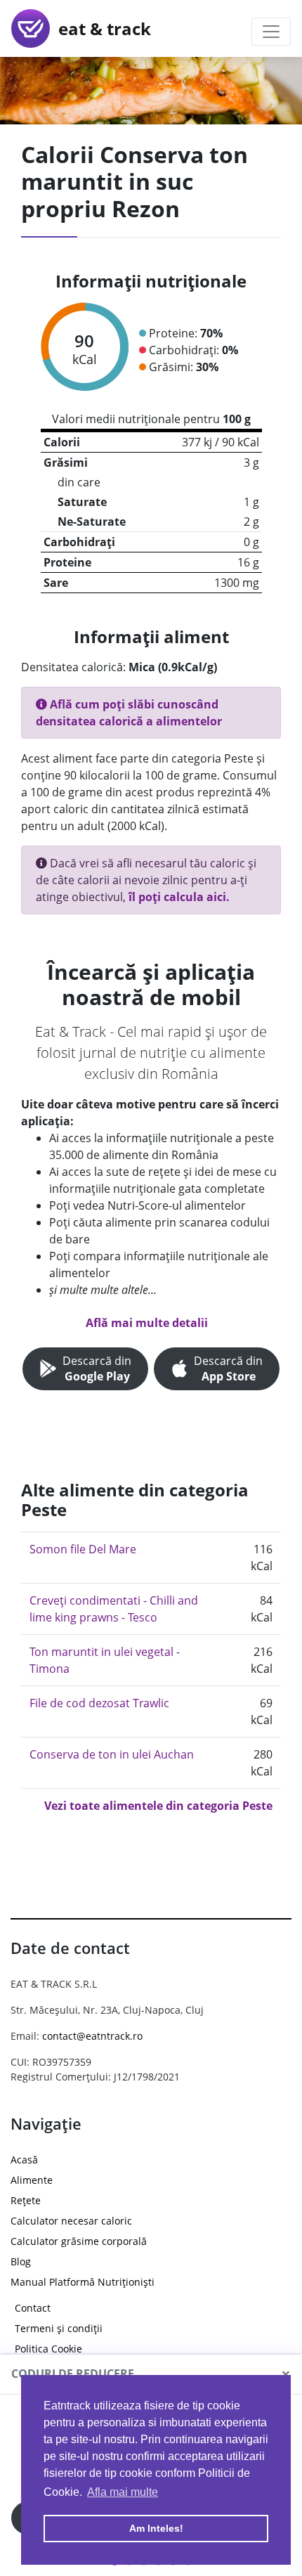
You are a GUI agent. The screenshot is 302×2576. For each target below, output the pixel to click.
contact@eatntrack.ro (92, 2036)
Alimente (32, 2180)
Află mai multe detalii (147, 1323)
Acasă (24, 2160)
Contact (33, 2308)
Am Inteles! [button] (156, 2528)
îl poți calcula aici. (179, 897)
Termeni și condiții (59, 2328)
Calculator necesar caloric (71, 2221)
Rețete (26, 2200)
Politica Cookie (48, 2349)
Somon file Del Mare (83, 1549)
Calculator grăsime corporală (79, 2241)
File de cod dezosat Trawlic (99, 1703)
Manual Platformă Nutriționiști (83, 2282)
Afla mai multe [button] (123, 2492)
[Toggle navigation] (271, 32)
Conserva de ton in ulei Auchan (112, 1754)
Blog (21, 2261)
